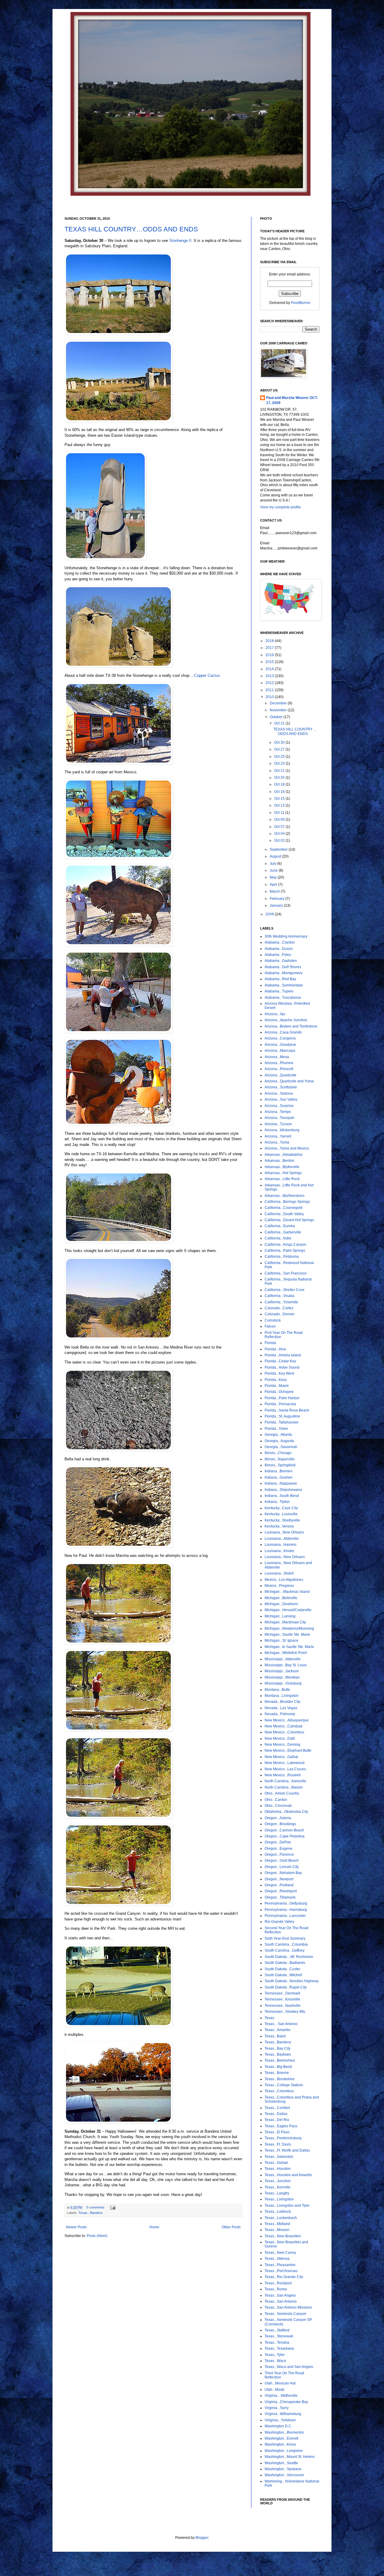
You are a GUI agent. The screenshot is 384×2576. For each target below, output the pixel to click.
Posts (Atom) (97, 2236)
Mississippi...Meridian (282, 1677)
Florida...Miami (277, 1386)
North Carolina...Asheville (285, 1781)
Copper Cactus (207, 675)
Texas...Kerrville (277, 2187)
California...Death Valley (284, 1214)
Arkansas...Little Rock (282, 1179)
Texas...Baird (275, 2036)
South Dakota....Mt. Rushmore (289, 1957)
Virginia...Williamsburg (283, 2414)
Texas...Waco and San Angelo (289, 2367)
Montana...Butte (277, 1690)
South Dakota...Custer (282, 1969)
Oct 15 (280, 799)
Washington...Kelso (280, 2444)
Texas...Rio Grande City (284, 2277)
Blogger (202, 2538)
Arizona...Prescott (279, 1069)
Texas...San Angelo (280, 2295)
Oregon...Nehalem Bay (283, 1873)
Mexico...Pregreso (279, 1586)
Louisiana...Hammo (280, 1545)
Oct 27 (280, 749)
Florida (270, 1343)
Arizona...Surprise (279, 1106)
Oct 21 (280, 771)
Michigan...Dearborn (281, 1604)
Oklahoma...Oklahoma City (286, 1812)
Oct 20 (280, 778)
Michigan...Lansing (280, 1616)
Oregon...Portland (279, 1885)
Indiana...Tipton (277, 1502)
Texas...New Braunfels (283, 2236)
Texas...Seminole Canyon (285, 2314)
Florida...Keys (276, 1380)
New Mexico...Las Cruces (285, 1769)
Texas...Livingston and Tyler (287, 2206)
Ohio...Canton (276, 1800)
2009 (270, 914)
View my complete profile (280, 507)
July (273, 864)
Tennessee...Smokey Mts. (285, 2012)
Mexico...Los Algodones (284, 1580)
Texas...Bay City (277, 2048)
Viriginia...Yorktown (280, 2420)
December (279, 703)
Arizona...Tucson (278, 1124)
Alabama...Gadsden (281, 961)
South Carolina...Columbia (286, 1944)
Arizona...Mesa (277, 1057)
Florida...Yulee (276, 1429)
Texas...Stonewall (279, 2336)
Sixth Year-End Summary (285, 1938)
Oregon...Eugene (279, 1849)
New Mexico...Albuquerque (287, 1720)
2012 (270, 683)
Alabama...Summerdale (284, 985)
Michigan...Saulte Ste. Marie (287, 1635)
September (279, 849)
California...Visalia (279, 1296)
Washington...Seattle (281, 2463)
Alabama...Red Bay (280, 979)
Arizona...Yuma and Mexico (287, 1148)
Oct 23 (280, 763)
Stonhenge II (180, 241)
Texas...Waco (275, 2361)
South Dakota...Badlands (285, 1963)
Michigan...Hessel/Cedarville (288, 1610)
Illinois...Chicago (278, 1453)
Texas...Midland (277, 2224)
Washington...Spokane (283, 2469)
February (277, 899)
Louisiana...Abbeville (282, 1539)
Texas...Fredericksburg (283, 2138)
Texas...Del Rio (277, 2120)
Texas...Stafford (277, 2330)
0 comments (95, 2207)
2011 (270, 690)
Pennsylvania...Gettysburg (286, 1903)
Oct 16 (280, 792)
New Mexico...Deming (282, 1745)
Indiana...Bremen (279, 1471)
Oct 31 (280, 723)
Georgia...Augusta (279, 1441)
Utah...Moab (274, 2390)
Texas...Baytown (278, 2054)
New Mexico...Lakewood (285, 1763)
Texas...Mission (277, 2230)
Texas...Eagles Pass (281, 2126)
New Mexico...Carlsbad (283, 1726)
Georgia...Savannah (281, 1447)
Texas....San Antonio (281, 2024)
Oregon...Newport (279, 1879)
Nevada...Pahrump (280, 1714)
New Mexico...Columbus (284, 1732)
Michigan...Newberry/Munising (289, 1629)
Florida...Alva (275, 1349)
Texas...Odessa (277, 2259)
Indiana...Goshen (279, 1477)
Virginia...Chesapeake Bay (286, 2402)
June (274, 870)
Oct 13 (280, 805)
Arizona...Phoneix (279, 1063)
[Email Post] (112, 2207)
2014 (270, 669)
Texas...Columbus (279, 2091)
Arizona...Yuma (277, 1142)
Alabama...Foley (278, 955)
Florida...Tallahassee (282, 1422)
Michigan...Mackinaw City (285, 1622)
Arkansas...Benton (279, 1161)
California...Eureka (280, 1226)
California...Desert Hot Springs (289, 1220)
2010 (270, 697)
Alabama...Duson (279, 949)
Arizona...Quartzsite (280, 1075)
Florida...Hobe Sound (282, 1367)
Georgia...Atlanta (278, 1435)
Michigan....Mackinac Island (287, 1592)
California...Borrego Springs (287, 1202)
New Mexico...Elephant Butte (288, 1751)
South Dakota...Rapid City (286, 1987)
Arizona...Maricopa (280, 1051)
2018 (270, 641)
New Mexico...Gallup (281, 1757)
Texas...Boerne (277, 2073)
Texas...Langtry (277, 2193)
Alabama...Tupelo (279, 991)
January (277, 906)
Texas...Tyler (275, 2355)
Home (154, 2227)
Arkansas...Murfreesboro (285, 1196)
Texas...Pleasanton (280, 2265)
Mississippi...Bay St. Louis (286, 1665)
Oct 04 (280, 834)
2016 (270, 655)
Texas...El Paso (277, 2132)
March (275, 891)
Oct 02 (280, 840)
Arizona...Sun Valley (281, 1099)
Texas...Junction (278, 2181)
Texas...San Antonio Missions (288, 2307)
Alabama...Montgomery (283, 973)
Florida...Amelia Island (283, 1355)
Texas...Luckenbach (281, 2218)
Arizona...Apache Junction (286, 1020)
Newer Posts (76, 2227)
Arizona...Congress (280, 1038)
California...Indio (278, 1238)
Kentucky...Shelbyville (282, 1520)
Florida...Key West (279, 1373)
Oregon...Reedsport (281, 1891)
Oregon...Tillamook (280, 1897)
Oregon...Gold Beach (282, 1861)
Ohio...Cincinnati (278, 1806)
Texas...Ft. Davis (278, 2144)
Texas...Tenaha (277, 2342)
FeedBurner (301, 303)
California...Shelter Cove (285, 1290)
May (274, 877)
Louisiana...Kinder (279, 1551)
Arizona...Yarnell (278, 1136)
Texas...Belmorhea (280, 2060)
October (277, 717)
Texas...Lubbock (278, 2212)
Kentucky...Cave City (281, 1508)
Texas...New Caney (280, 2253)
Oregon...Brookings (280, 1824)
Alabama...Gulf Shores (283, 967)
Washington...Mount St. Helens (290, 2457)
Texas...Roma (276, 2289)
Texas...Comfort (277, 2108)
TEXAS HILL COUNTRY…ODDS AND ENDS (131, 229)
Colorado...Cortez (279, 1308)
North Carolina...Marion (284, 1787)
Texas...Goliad (276, 2163)
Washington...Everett (281, 2438)
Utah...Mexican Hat (280, 2383)
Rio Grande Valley (279, 1922)
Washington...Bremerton (284, 2432)
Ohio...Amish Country (282, 1793)
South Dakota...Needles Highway (292, 1981)
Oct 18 (280, 784)
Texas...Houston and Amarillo (288, 2175)
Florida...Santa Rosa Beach (287, 1410)
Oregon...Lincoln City (282, 1867)
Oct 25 (280, 757)
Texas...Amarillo (277, 2030)
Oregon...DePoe (278, 1842)
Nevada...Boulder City (282, 1702)
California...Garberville (283, 1232)
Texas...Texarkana (279, 2348)
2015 (270, 662)
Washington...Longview (284, 2451)
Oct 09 (280, 820)
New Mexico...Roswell (283, 1775)
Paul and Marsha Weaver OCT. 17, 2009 (292, 400)
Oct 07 (280, 827)
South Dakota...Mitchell (283, 1975)
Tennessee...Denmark (282, 1993)
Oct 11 (280, 813)
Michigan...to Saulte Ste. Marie (289, 1647)
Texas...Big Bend (278, 2067)
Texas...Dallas (276, 2114)
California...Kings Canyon (285, 1245)
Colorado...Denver (280, 1314)
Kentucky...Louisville (281, 1514)
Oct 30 (280, 742)
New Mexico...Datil (280, 1739)
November (279, 710)
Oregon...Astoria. (278, 1818)
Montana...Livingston (282, 1696)
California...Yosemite (281, 1302)
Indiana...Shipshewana (283, 1490)
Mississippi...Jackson (282, 1671)
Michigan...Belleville (281, 1598)
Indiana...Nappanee (281, 1483)
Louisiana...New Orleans (285, 1557)
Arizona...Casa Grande (283, 1032)
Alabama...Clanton (280, 942)
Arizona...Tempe (278, 1112)
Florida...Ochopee (279, 1392)
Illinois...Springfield (280, 1465)
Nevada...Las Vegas (281, 1708)
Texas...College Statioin (284, 2085)
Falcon (270, 1326)
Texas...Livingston (279, 2199)
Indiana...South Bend (282, 1496)
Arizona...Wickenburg (282, 1130)
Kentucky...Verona (279, 1526)
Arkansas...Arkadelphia (283, 1155)
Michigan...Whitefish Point (286, 1653)
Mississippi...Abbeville (283, 1659)
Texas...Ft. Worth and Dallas (287, 2150)
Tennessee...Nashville (283, 2006)
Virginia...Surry (277, 2408)
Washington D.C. (278, 2426)
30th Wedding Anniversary (286, 936)
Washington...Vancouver (284, 2475)
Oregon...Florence (279, 1855)
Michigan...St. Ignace (282, 1640)
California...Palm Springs (285, 1251)
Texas (269, 2018)
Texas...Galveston (279, 2157)
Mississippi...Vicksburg (283, 1683)
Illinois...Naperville (280, 1459)
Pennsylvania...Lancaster (285, 1916)
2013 (270, 676)
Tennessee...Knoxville (282, 1999)
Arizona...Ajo (275, 1014)
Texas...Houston (278, 2169)
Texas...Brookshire (280, 2079)
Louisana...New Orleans (284, 1532)
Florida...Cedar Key (280, 1361)
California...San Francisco (286, 1273)
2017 (270, 648)
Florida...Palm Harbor (282, 1398)
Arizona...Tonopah (279, 1118)
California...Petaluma (282, 1257)
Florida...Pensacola (280, 1404)
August (276, 856)
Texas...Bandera (90, 2213)
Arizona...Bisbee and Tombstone (291, 1026)
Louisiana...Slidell (279, 1573)
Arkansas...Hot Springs (283, 1173)
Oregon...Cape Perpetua (285, 1836)
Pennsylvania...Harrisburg (286, 1910)
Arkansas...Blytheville (282, 1167)
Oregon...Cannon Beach (284, 1830)
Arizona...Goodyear (280, 1045)
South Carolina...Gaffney (285, 1950)
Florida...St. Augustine (282, 1416)
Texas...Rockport (278, 2283)
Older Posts (231, 2227)
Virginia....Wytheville (281, 2396)
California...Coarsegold (283, 1208)
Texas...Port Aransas (281, 2271)
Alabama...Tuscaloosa (283, 998)
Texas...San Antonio (281, 2301)
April (274, 885)
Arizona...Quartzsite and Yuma (289, 1081)
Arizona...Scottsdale (281, 1087)
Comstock (273, 1320)
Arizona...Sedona (279, 1093)
